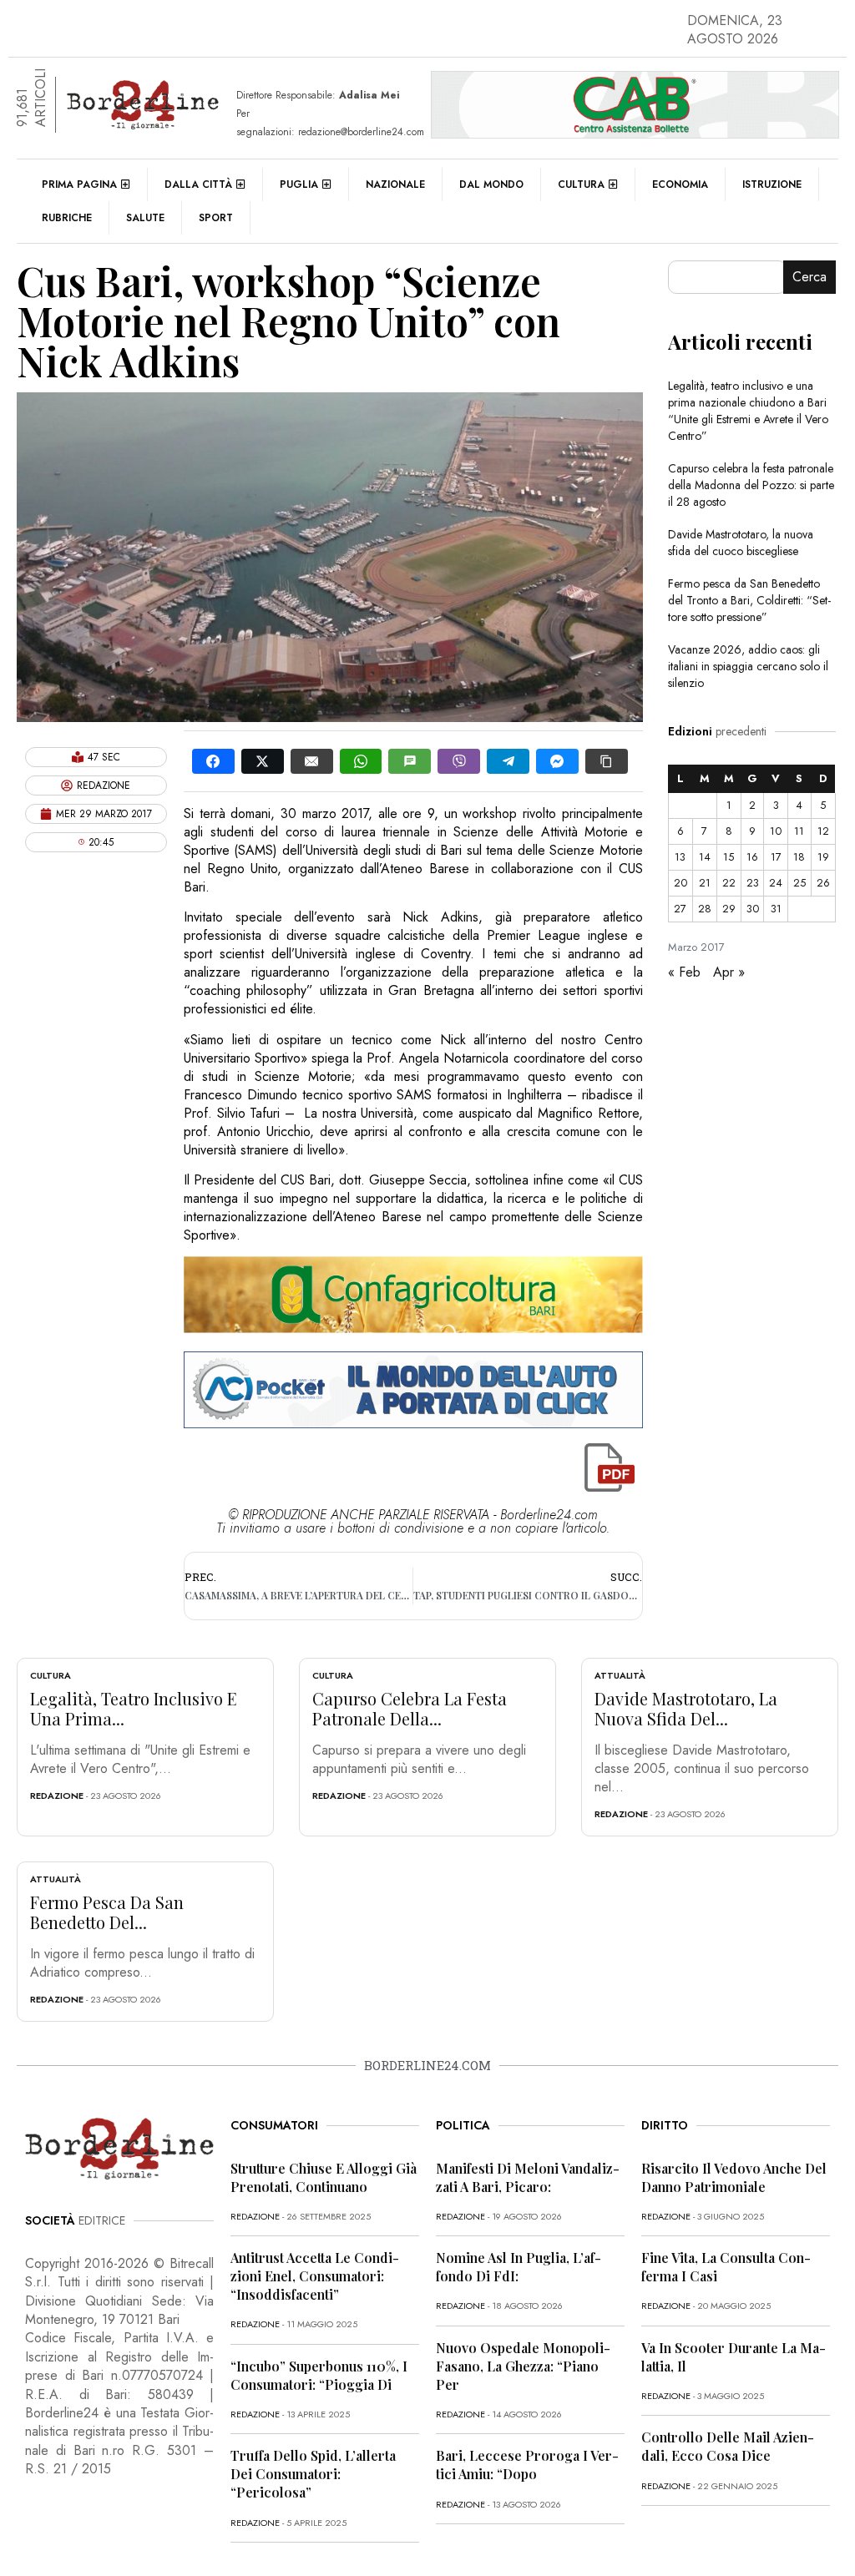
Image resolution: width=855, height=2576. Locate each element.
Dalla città (198, 184)
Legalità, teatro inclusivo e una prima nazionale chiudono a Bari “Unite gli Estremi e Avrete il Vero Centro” (748, 411)
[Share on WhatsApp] (361, 761)
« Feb (684, 972)
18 (799, 857)
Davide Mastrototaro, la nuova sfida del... (686, 1708)
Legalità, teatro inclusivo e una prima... (134, 1708)
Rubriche (67, 218)
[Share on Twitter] (263, 761)
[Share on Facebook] (213, 761)
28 (705, 909)
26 (823, 883)
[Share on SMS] (410, 761)
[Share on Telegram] (508, 761)
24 (776, 883)
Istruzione (772, 184)
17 (776, 857)
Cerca (809, 277)
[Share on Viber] (459, 761)
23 (753, 883)
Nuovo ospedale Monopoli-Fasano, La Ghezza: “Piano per (523, 2366)
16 (752, 857)
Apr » (729, 972)
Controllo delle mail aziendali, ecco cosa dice (728, 2446)
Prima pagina (79, 184)
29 (729, 909)
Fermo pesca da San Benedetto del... (107, 1912)
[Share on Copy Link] (607, 761)
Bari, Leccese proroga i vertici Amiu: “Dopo (527, 2465)
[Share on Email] (312, 761)
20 (680, 883)
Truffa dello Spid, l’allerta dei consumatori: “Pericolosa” (313, 2474)
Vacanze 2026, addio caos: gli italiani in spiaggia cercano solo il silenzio (748, 666)
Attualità (620, 1675)
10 (776, 831)
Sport (216, 218)
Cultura (581, 184)
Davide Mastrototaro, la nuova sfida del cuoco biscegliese (741, 543)
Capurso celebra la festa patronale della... (410, 1708)
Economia (680, 184)
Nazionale (395, 184)
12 (823, 831)
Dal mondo (491, 184)
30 (753, 909)
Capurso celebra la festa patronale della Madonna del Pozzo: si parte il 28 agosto (751, 485)
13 (680, 857)
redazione (57, 1796)
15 (729, 857)
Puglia (299, 184)
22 (729, 883)
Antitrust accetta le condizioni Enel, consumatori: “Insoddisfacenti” (315, 2276)
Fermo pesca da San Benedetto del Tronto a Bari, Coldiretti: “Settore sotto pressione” (749, 600)
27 (680, 909)
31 (776, 909)
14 (705, 857)
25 (799, 883)
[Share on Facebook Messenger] (557, 761)
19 (823, 857)
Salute (145, 218)
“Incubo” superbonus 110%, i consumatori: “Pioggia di (319, 2375)
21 (705, 883)
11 (799, 831)
